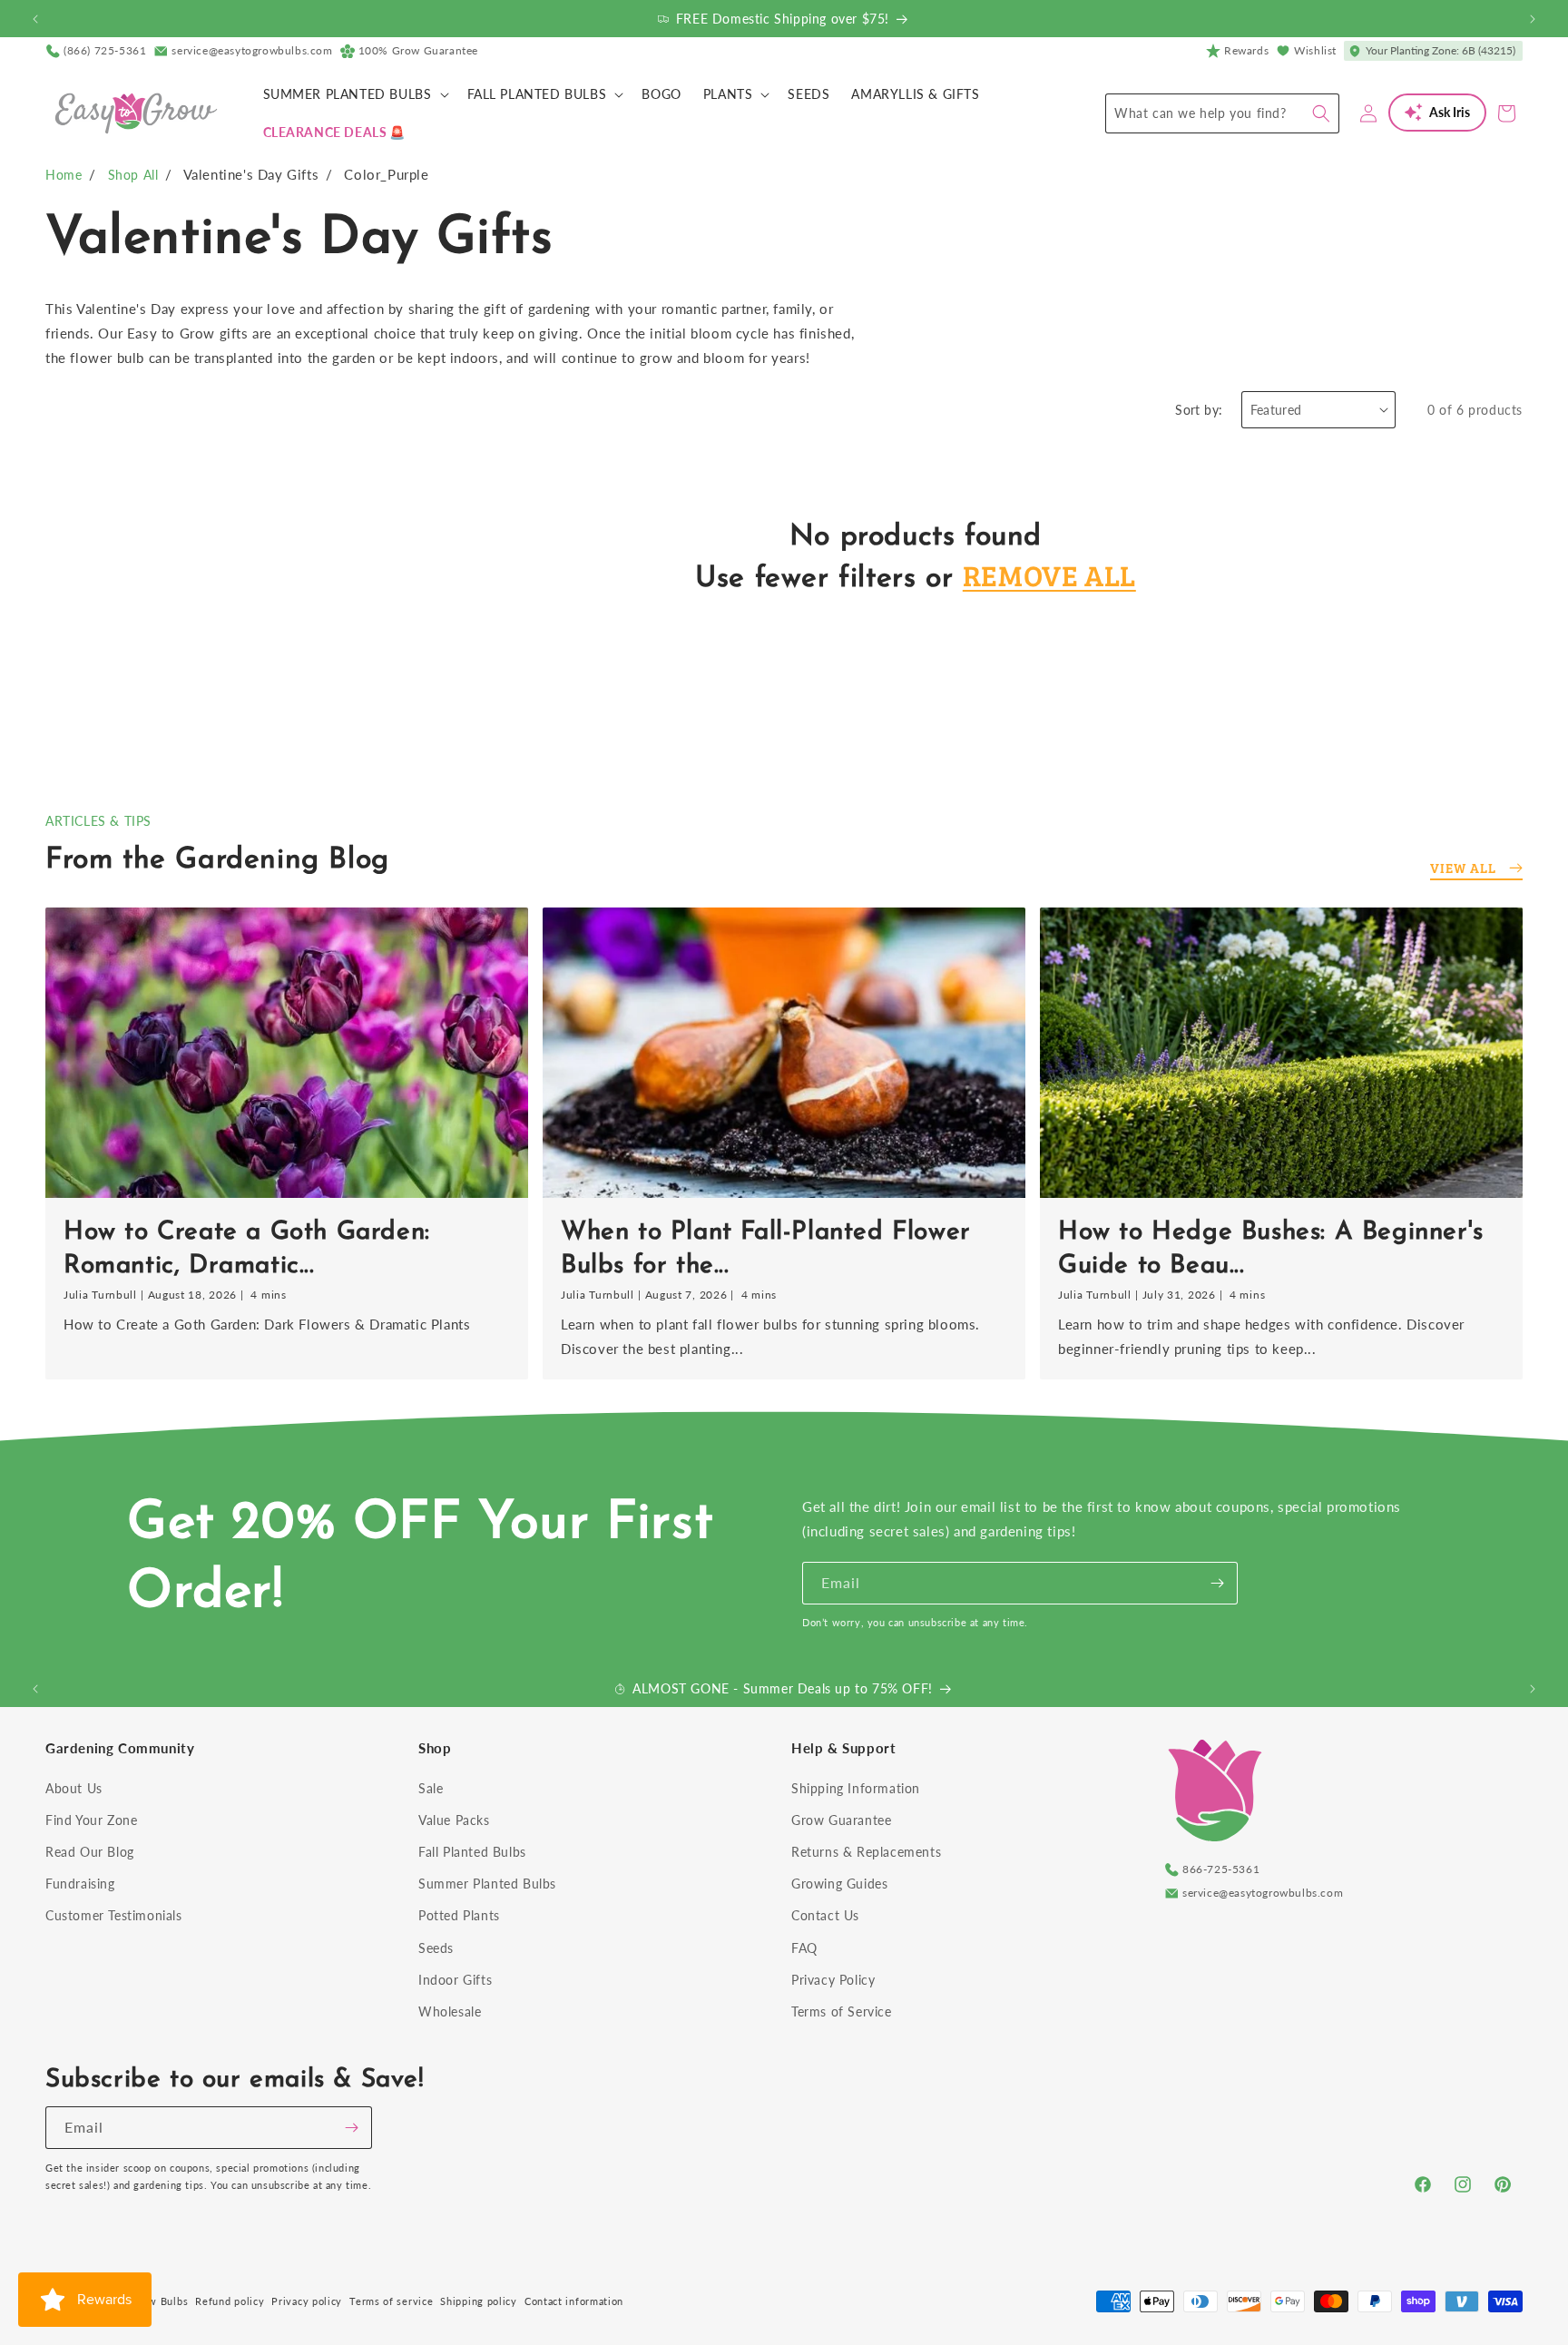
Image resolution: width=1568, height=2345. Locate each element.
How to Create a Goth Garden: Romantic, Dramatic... (247, 1249)
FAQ (804, 1948)
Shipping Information (856, 1788)
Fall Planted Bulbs (472, 1852)
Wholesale (450, 2011)
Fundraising (80, 1884)
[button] (354, 94)
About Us (74, 1788)
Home (64, 175)
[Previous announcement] (35, 19)
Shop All (133, 175)
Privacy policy (307, 2301)
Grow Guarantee (841, 1820)
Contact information (574, 2301)
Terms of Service (842, 2011)
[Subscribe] (1217, 1583)
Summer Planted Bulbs (487, 1884)
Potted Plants (459, 1915)
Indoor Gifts (455, 1980)
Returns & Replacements (866, 1852)
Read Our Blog (90, 1852)
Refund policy (230, 2301)
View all (1463, 868)
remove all (1049, 575)
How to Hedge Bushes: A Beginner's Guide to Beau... (1271, 1249)
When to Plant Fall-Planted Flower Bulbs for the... (766, 1249)
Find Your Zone (91, 1820)
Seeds (436, 1948)
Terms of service (391, 2301)
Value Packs (454, 1820)
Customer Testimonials (114, 1915)
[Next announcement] (1533, 19)
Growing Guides (839, 1884)
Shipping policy (479, 2301)
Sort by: (1199, 410)
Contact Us (825, 1915)
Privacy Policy (833, 1980)
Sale (431, 1788)
